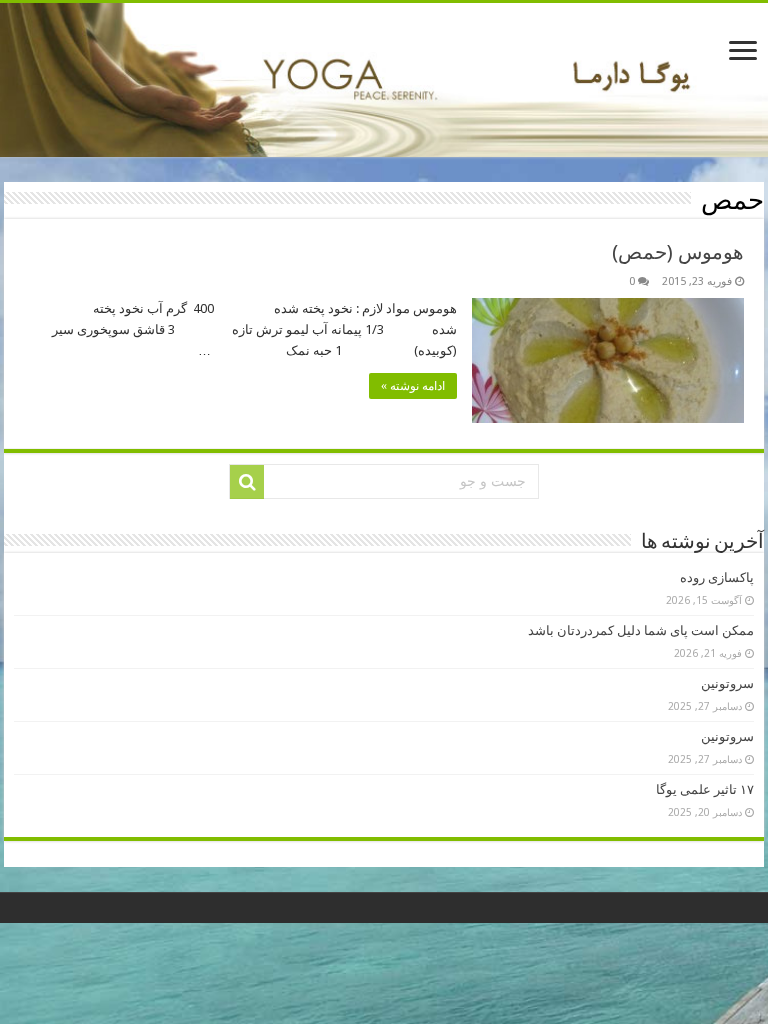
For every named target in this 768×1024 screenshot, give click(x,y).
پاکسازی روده (717, 577)
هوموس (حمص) (678, 252)
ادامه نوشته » (413, 386)
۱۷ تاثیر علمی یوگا (705, 789)
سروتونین (727, 683)
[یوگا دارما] (384, 80)
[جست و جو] (247, 482)
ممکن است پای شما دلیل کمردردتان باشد (641, 630)
